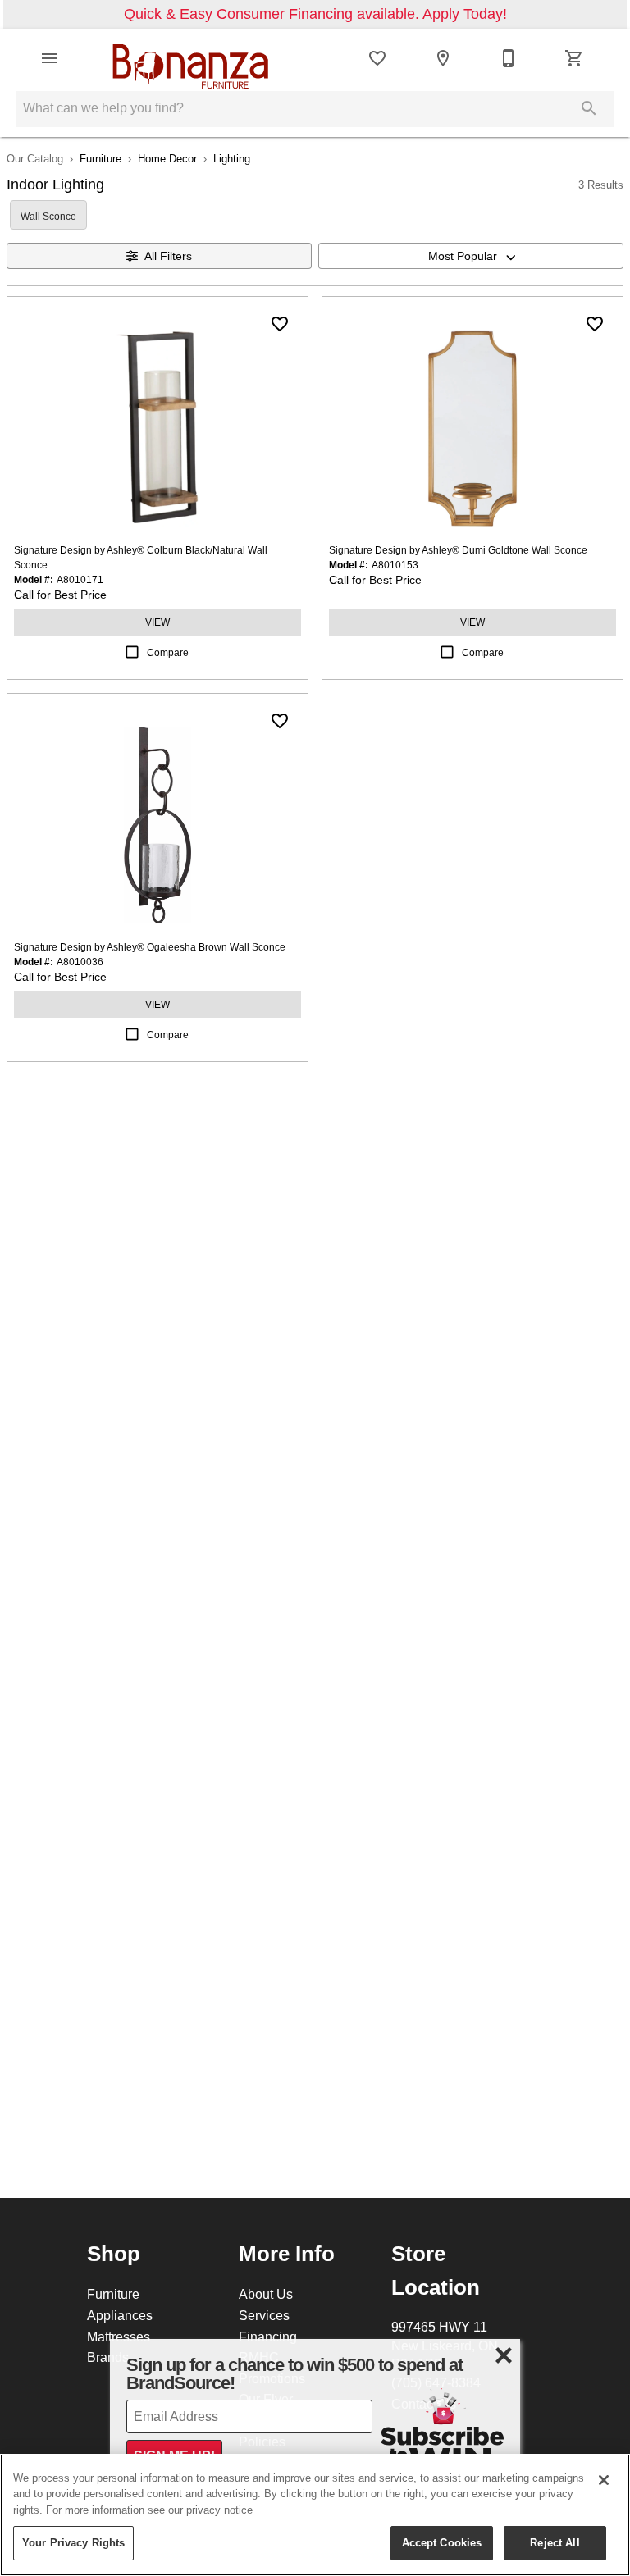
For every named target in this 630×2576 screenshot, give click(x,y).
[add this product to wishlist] (280, 324)
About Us (266, 2294)
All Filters (168, 256)
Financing (268, 2337)
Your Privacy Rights (73, 2542)
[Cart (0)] (574, 58)
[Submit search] (589, 108)
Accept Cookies (442, 2542)
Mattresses (119, 2337)
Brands (108, 2357)
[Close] (604, 2480)
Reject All (555, 2542)
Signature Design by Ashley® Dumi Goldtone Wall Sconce (458, 550)
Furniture (100, 158)
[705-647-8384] (509, 58)
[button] (49, 58)
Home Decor (167, 158)
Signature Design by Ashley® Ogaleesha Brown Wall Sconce (150, 947)
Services (264, 2315)
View (157, 622)
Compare (168, 652)
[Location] (443, 58)
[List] (377, 58)
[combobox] (471, 256)
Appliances (120, 2315)
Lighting (232, 158)
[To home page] (190, 58)
